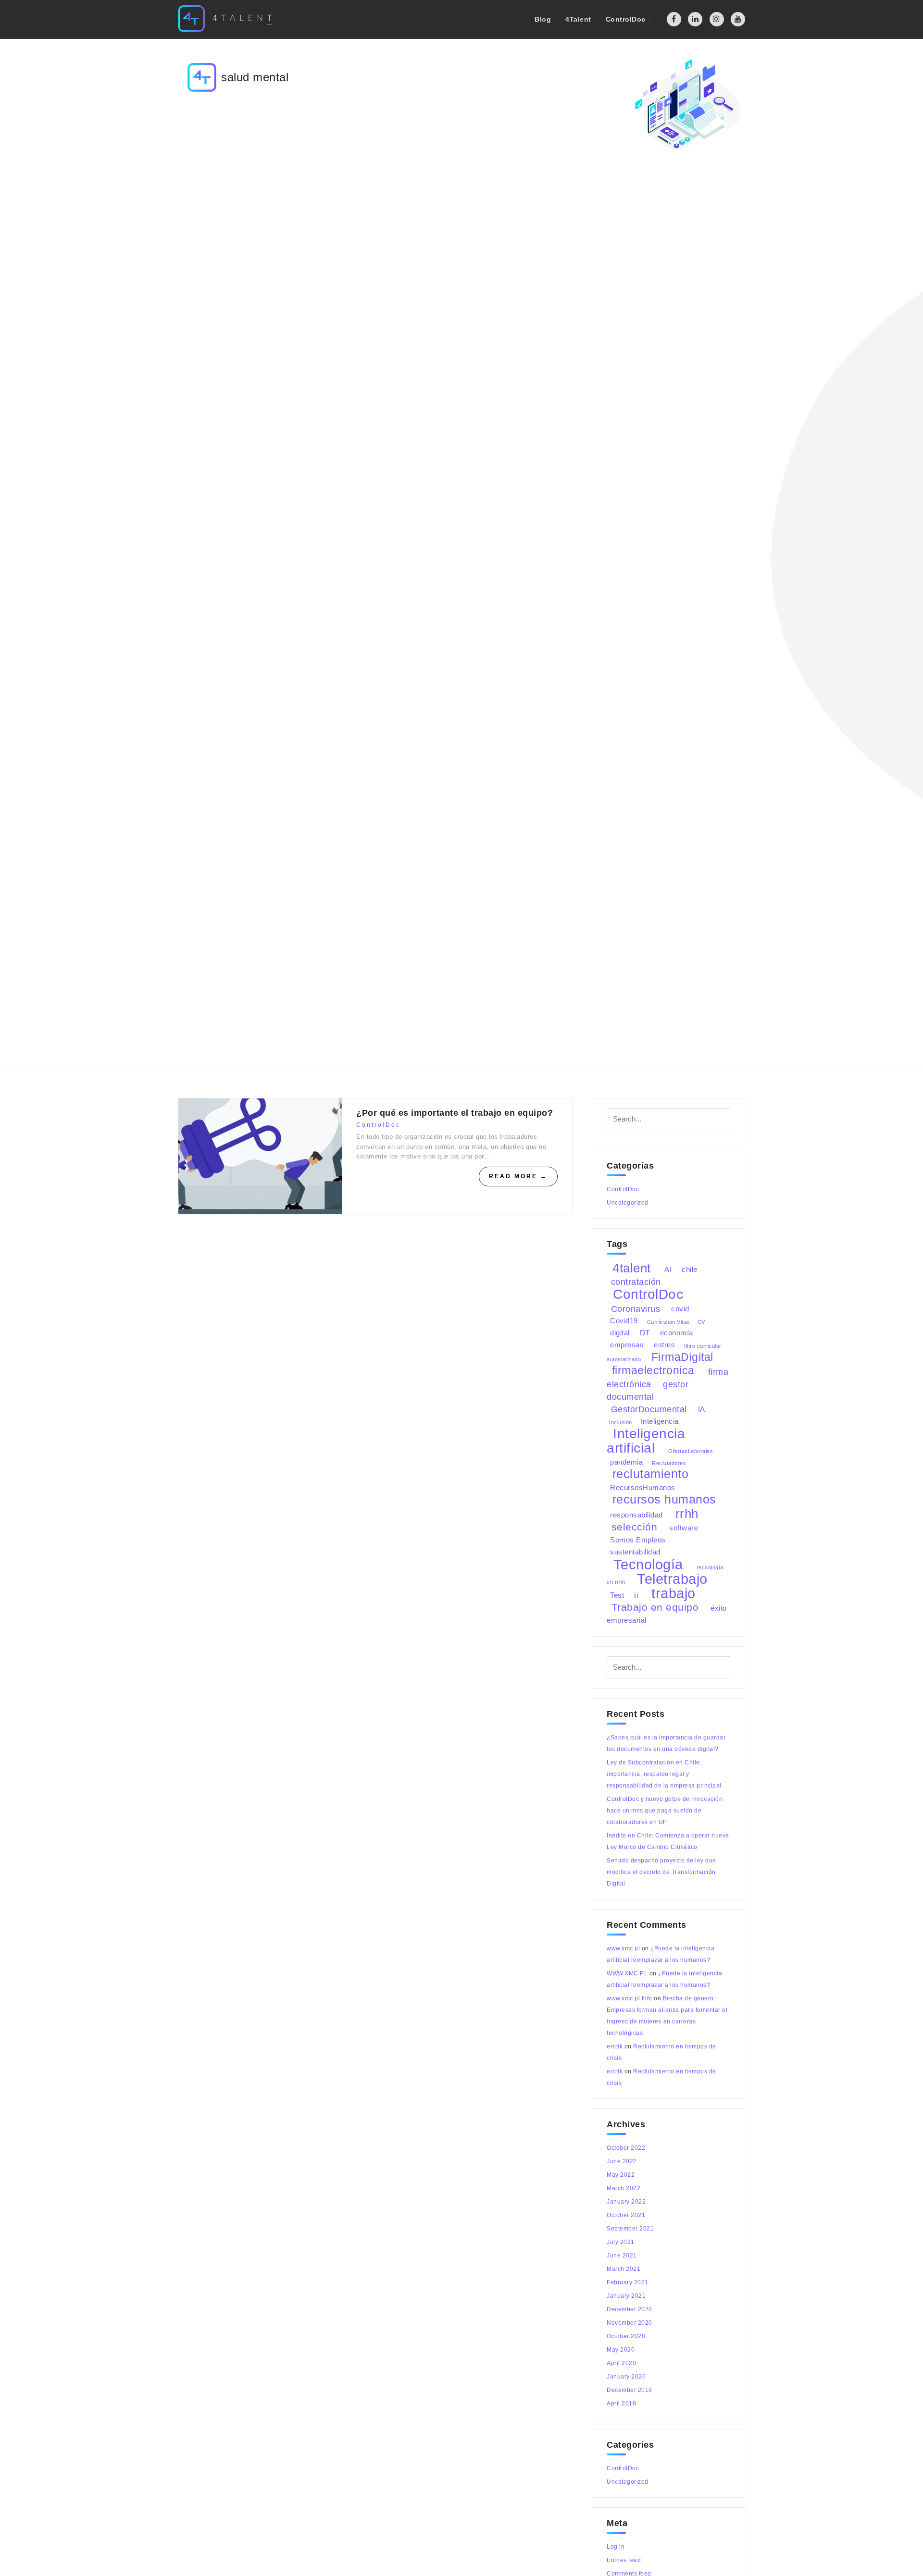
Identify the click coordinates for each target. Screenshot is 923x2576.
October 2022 (626, 2148)
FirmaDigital (682, 1357)
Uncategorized (628, 1203)
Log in (616, 2547)
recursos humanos (664, 1499)
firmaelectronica (653, 1370)
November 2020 (630, 2323)
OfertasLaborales (691, 1451)
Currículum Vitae (668, 1321)
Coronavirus (636, 1308)
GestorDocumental (649, 1409)
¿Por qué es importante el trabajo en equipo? (455, 1113)
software (684, 1528)
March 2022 (624, 2188)
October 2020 (626, 2336)
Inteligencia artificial (646, 1441)
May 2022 (621, 2175)
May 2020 (621, 2350)
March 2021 (624, 2269)
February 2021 (628, 2282)
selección (635, 1527)
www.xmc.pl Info (630, 1998)
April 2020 (621, 2363)
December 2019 (630, 2390)
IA (702, 1409)
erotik (615, 2046)
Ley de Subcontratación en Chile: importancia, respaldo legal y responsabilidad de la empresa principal (664, 1774)
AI (668, 1269)
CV (701, 1321)
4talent (632, 1268)
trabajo (674, 1593)
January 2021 (626, 2296)
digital (620, 1333)
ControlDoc (378, 1125)
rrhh (687, 1513)
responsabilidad (636, 1515)
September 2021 (630, 2229)
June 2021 (622, 2256)
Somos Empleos (638, 1540)
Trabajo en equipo (655, 1607)
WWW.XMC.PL (627, 1973)
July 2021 (621, 2242)
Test (617, 1595)
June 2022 (622, 2161)
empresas (627, 1345)
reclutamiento (651, 1474)
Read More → (518, 1176)
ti (636, 1595)
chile (690, 1269)
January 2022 (626, 2202)
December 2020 (630, 2309)
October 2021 (626, 2215)
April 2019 (621, 2403)
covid (680, 1309)
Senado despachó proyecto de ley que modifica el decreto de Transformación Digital (661, 1872)
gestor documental (648, 1390)
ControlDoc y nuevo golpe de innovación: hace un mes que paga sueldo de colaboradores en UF (666, 1811)
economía (677, 1333)
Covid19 (624, 1321)
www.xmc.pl (623, 1948)
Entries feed (624, 2560)
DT (645, 1333)
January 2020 (626, 2377)
